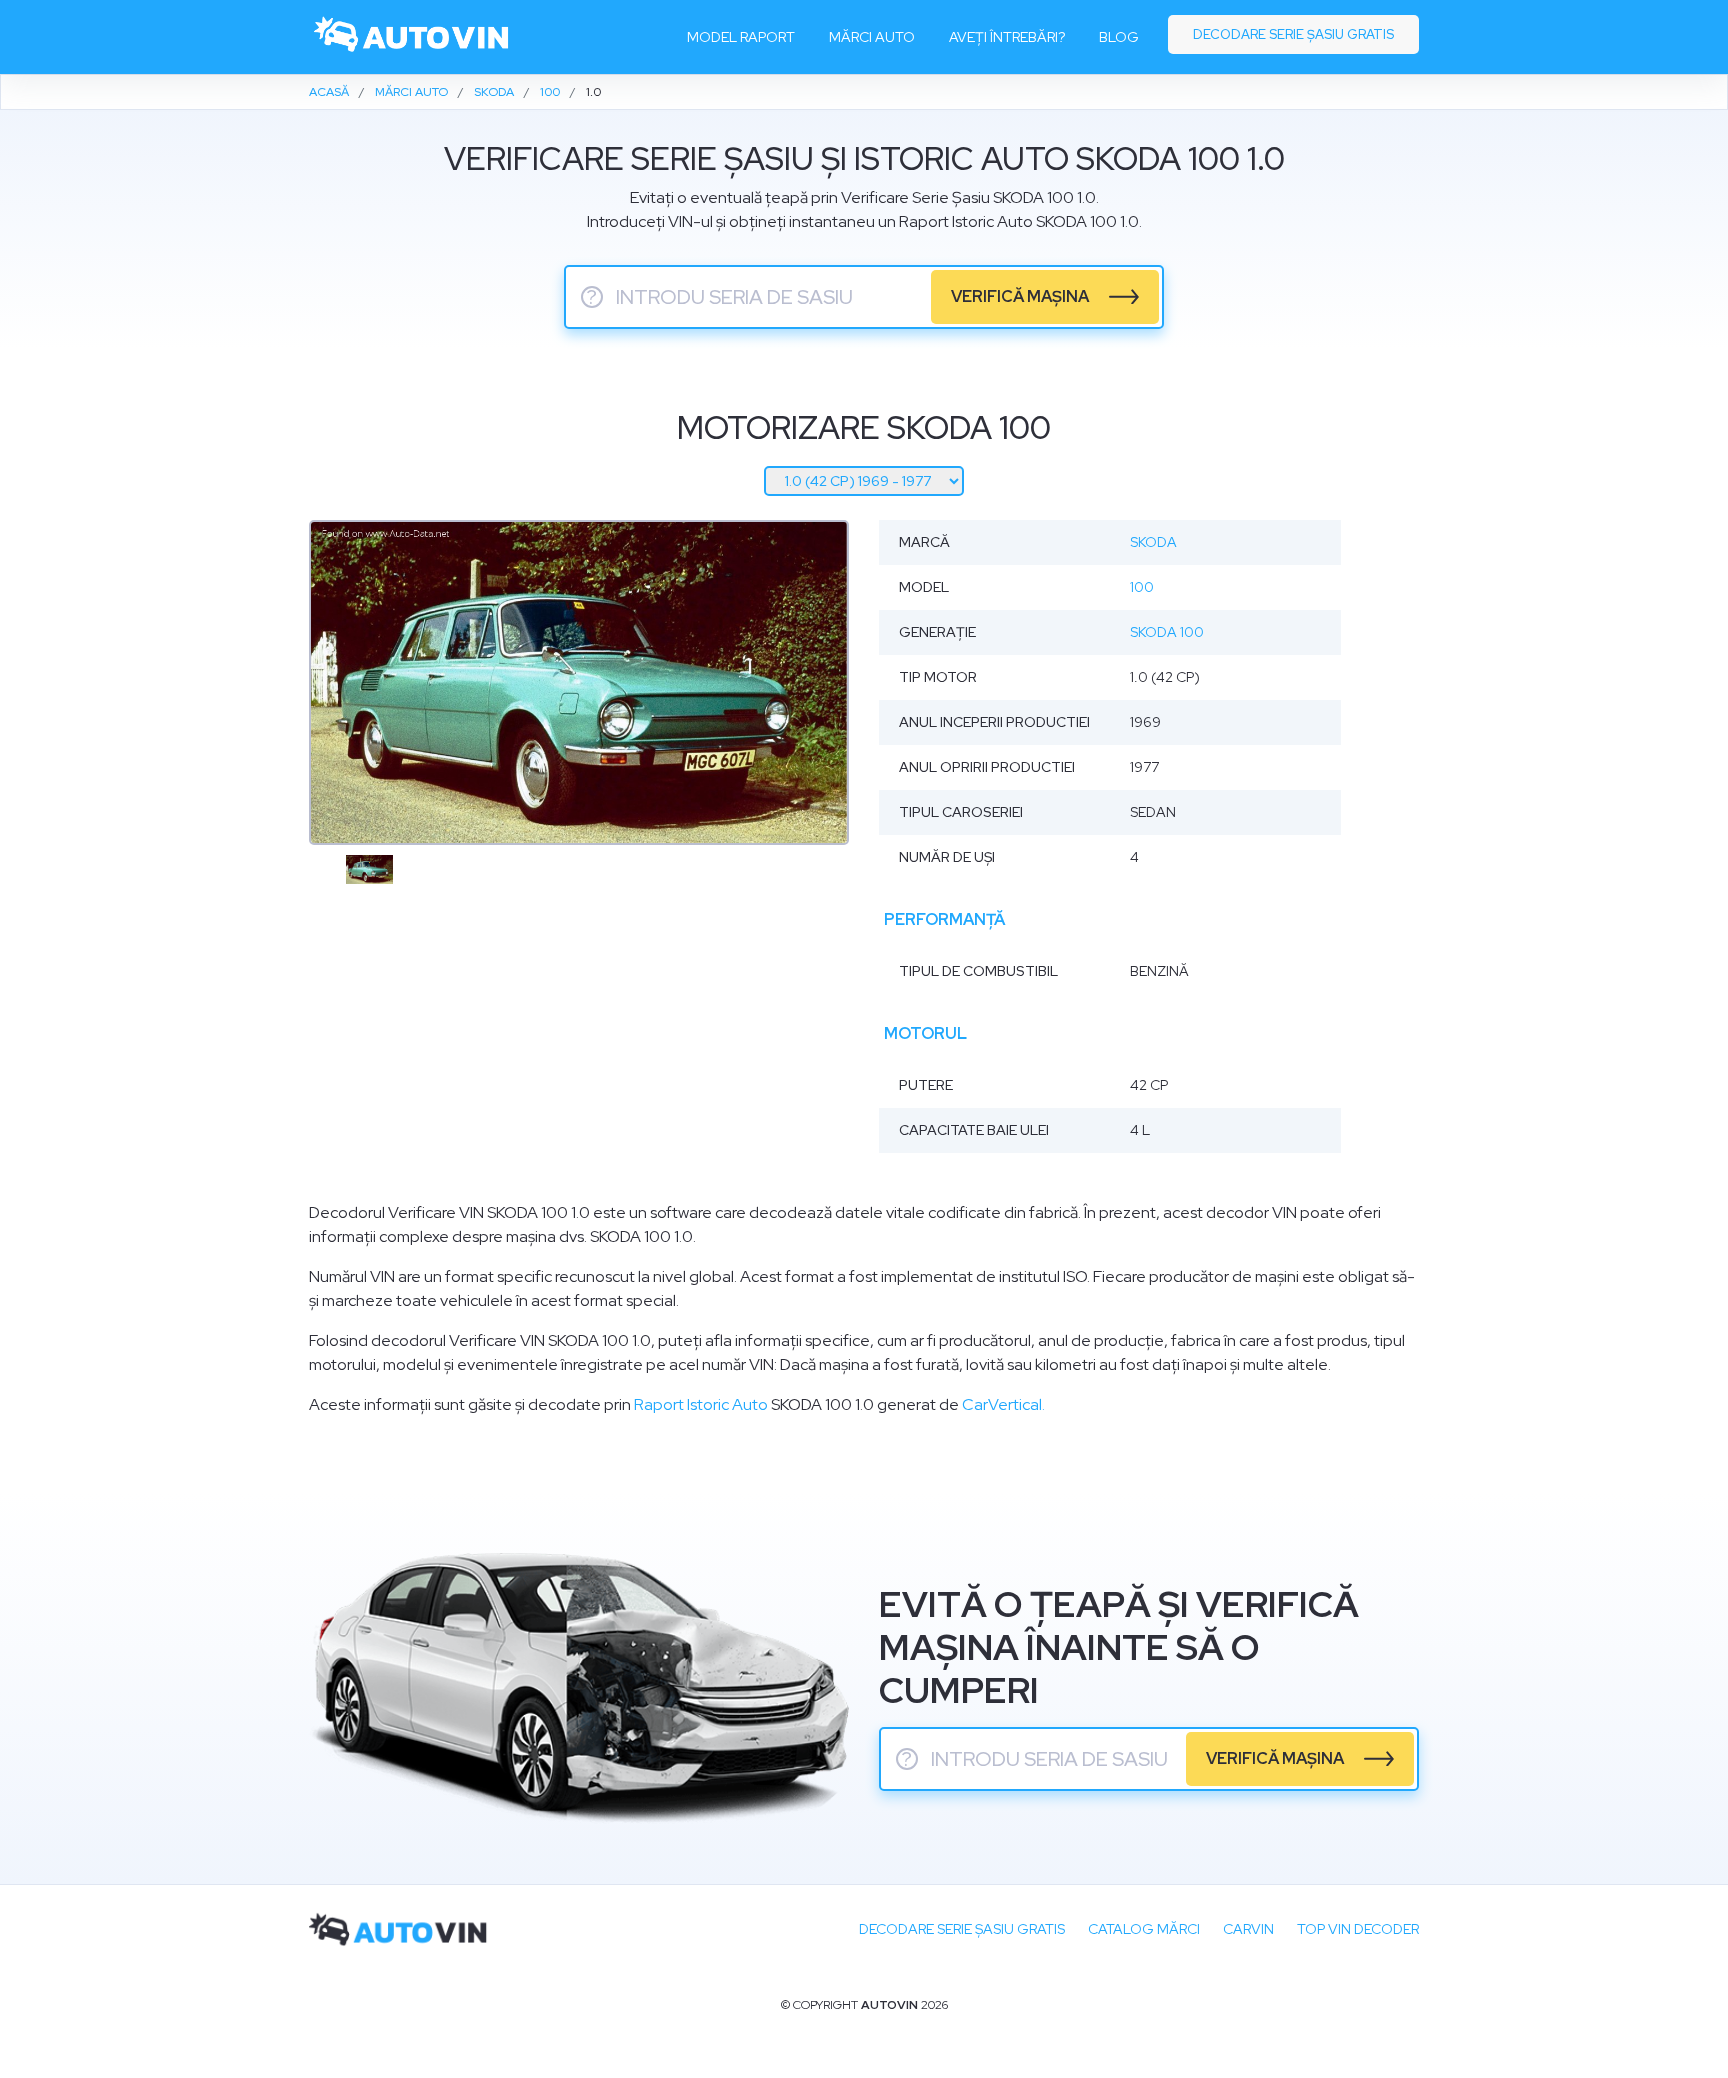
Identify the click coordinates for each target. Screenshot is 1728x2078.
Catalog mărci (1144, 1929)
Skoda (1153, 542)
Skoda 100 (1167, 632)
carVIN (1248, 1929)
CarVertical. (1003, 1404)
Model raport (741, 37)
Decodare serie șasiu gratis (1293, 34)
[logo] (412, 37)
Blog (1119, 37)
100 (1142, 587)
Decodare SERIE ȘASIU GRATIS (962, 1929)
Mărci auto (872, 37)
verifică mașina (1020, 296)
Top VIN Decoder (1358, 1929)
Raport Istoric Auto (701, 1404)
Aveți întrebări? (1007, 37)
